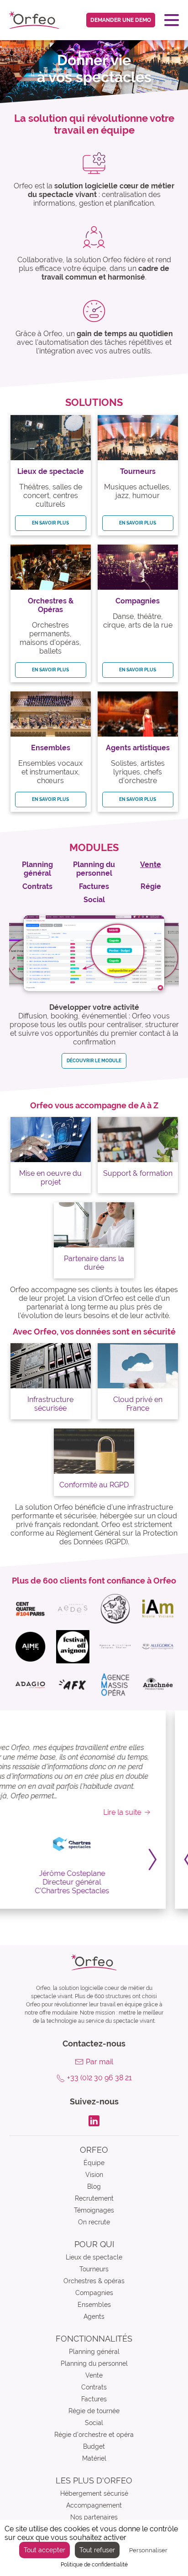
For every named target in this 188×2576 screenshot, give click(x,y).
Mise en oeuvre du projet (50, 1178)
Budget (94, 2446)
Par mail (99, 2062)
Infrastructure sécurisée (50, 1404)
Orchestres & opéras (94, 2281)
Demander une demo (121, 20)
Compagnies (94, 2293)
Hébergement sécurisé (94, 2493)
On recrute (94, 2222)
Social (94, 2423)
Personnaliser (148, 2550)
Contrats (94, 2387)
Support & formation (138, 1173)
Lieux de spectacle (94, 2257)
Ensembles (94, 2305)
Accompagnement (94, 2505)
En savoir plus (50, 523)
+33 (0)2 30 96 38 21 (99, 2078)
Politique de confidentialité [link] (94, 2565)
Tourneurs (94, 2269)
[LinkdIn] (94, 2120)
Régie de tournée (94, 2411)
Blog (94, 2186)
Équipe (94, 2163)
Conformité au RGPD (94, 1485)
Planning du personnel (94, 2363)
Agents (94, 2316)
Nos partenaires (94, 2517)
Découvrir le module (94, 1061)
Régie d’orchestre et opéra (94, 2435)
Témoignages (94, 2210)
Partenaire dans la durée (94, 1263)
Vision (94, 2175)
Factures (94, 2399)
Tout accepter (44, 2550)
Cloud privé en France (138, 1404)
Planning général (94, 2352)
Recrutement (94, 2198)
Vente (94, 2375)
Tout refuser (97, 2550)
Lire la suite (144, 1812)
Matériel (94, 2458)
